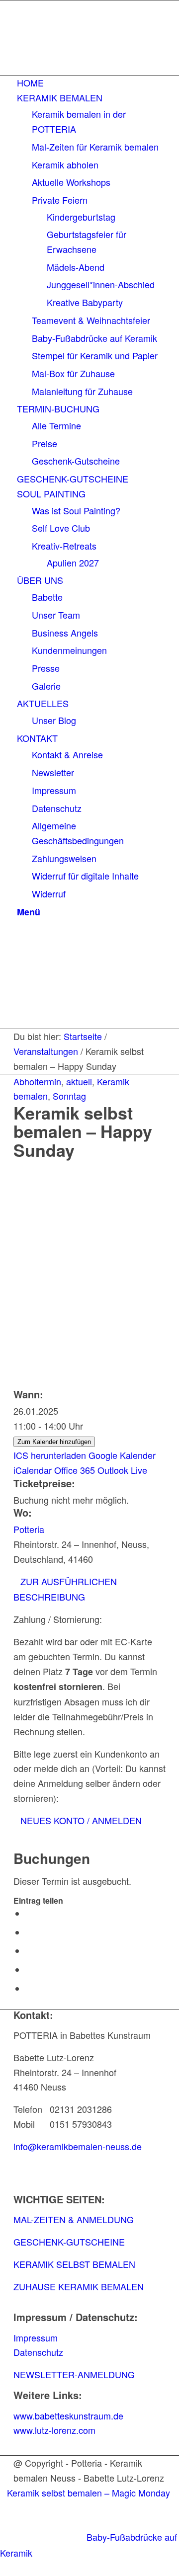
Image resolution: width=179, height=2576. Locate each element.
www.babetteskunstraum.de (68, 2415)
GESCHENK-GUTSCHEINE (69, 2242)
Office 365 (75, 1470)
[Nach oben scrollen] (3, 2568)
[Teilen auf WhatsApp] (29, 1951)
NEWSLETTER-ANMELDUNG (74, 2374)
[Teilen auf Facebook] (29, 1914)
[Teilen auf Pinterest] (29, 1970)
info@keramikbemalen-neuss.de (78, 2146)
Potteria (29, 1529)
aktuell (79, 1081)
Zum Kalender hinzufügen (54, 1442)
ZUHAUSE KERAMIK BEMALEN (79, 2286)
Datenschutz (38, 2352)
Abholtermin (37, 1081)
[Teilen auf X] (29, 1932)
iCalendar (33, 1470)
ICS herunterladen (50, 1455)
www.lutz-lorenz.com (54, 2430)
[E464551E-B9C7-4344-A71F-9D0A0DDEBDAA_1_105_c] (89, 1225)
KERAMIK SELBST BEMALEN (74, 2264)
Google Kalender (122, 1455)
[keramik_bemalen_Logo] (88, 65)
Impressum (36, 2337)
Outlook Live (122, 1470)
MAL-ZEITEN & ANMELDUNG (74, 2219)
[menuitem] (91, 83)
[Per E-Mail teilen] (29, 1989)
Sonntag (69, 1096)
